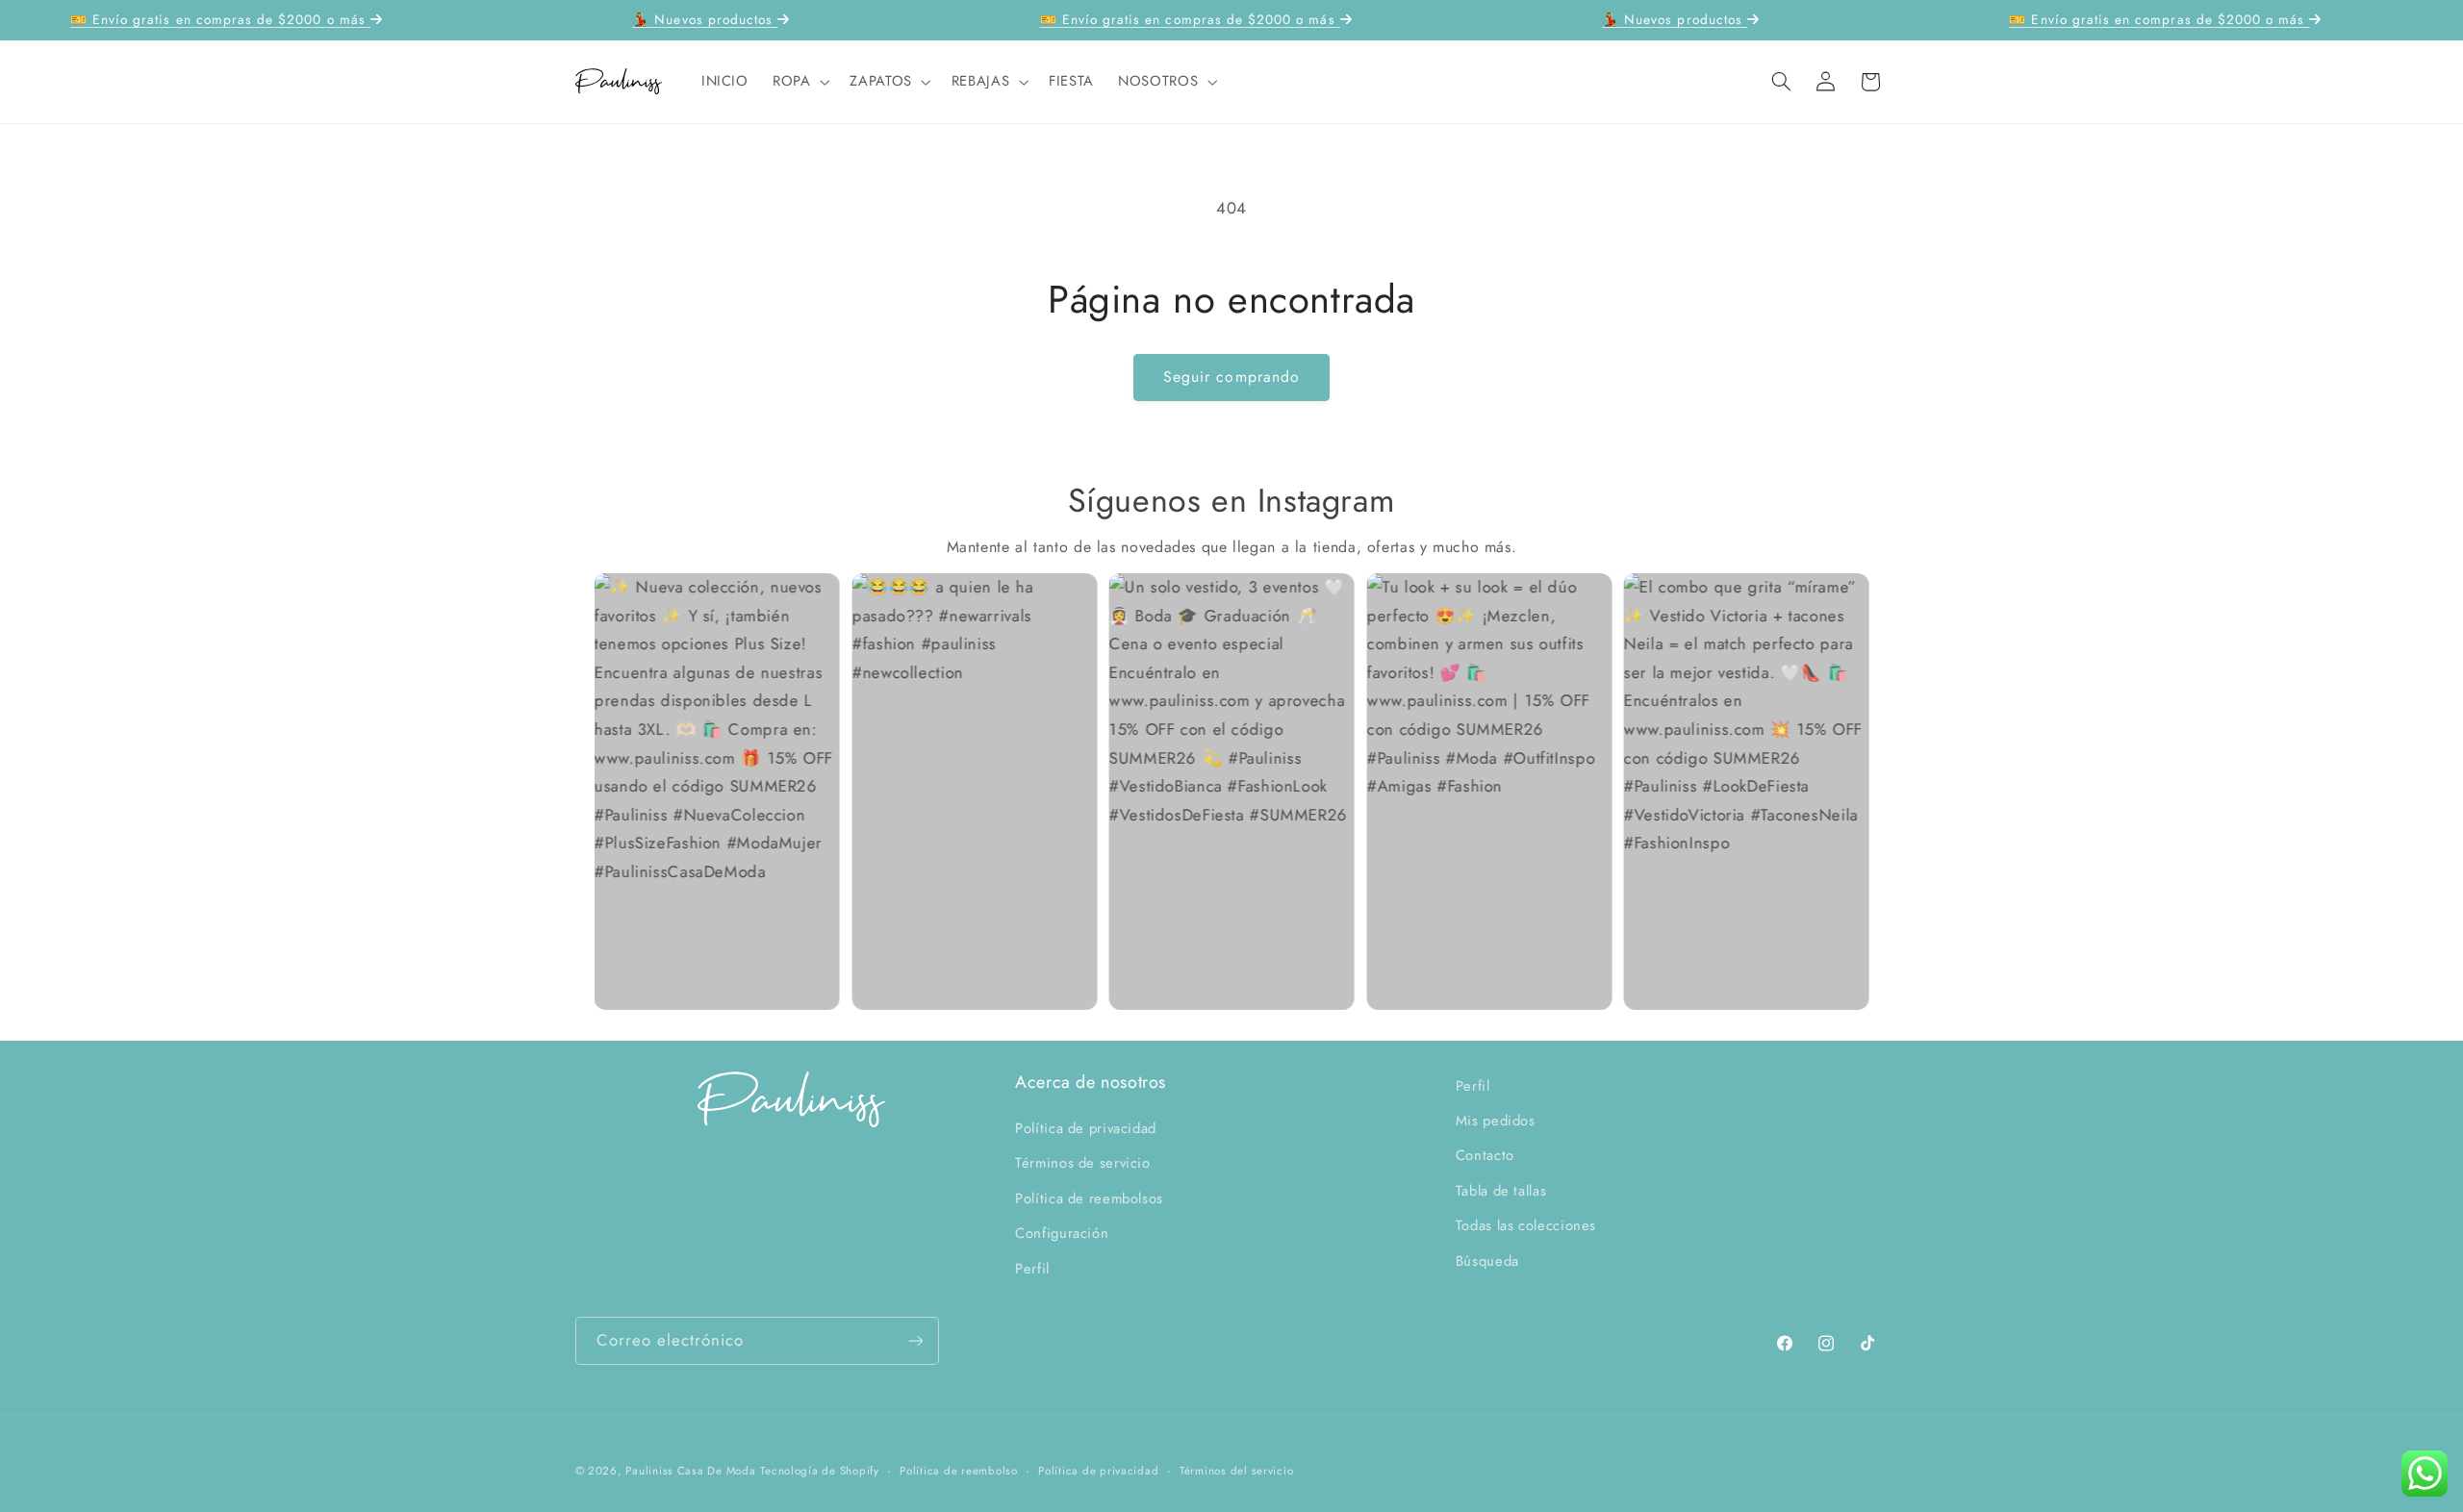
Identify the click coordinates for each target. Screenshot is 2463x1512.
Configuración (1062, 1233)
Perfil (1032, 1269)
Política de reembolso (958, 1471)
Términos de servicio (1083, 1163)
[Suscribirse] (915, 1340)
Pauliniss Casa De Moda (690, 1471)
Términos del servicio (1236, 1471)
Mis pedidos (1496, 1121)
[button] (799, 82)
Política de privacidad (1086, 1128)
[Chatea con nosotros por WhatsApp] (2425, 1474)
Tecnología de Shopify (819, 1471)
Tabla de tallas (1501, 1191)
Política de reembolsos (1089, 1198)
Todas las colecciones (1526, 1225)
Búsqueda (1487, 1261)
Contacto (1485, 1155)
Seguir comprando (1231, 377)
